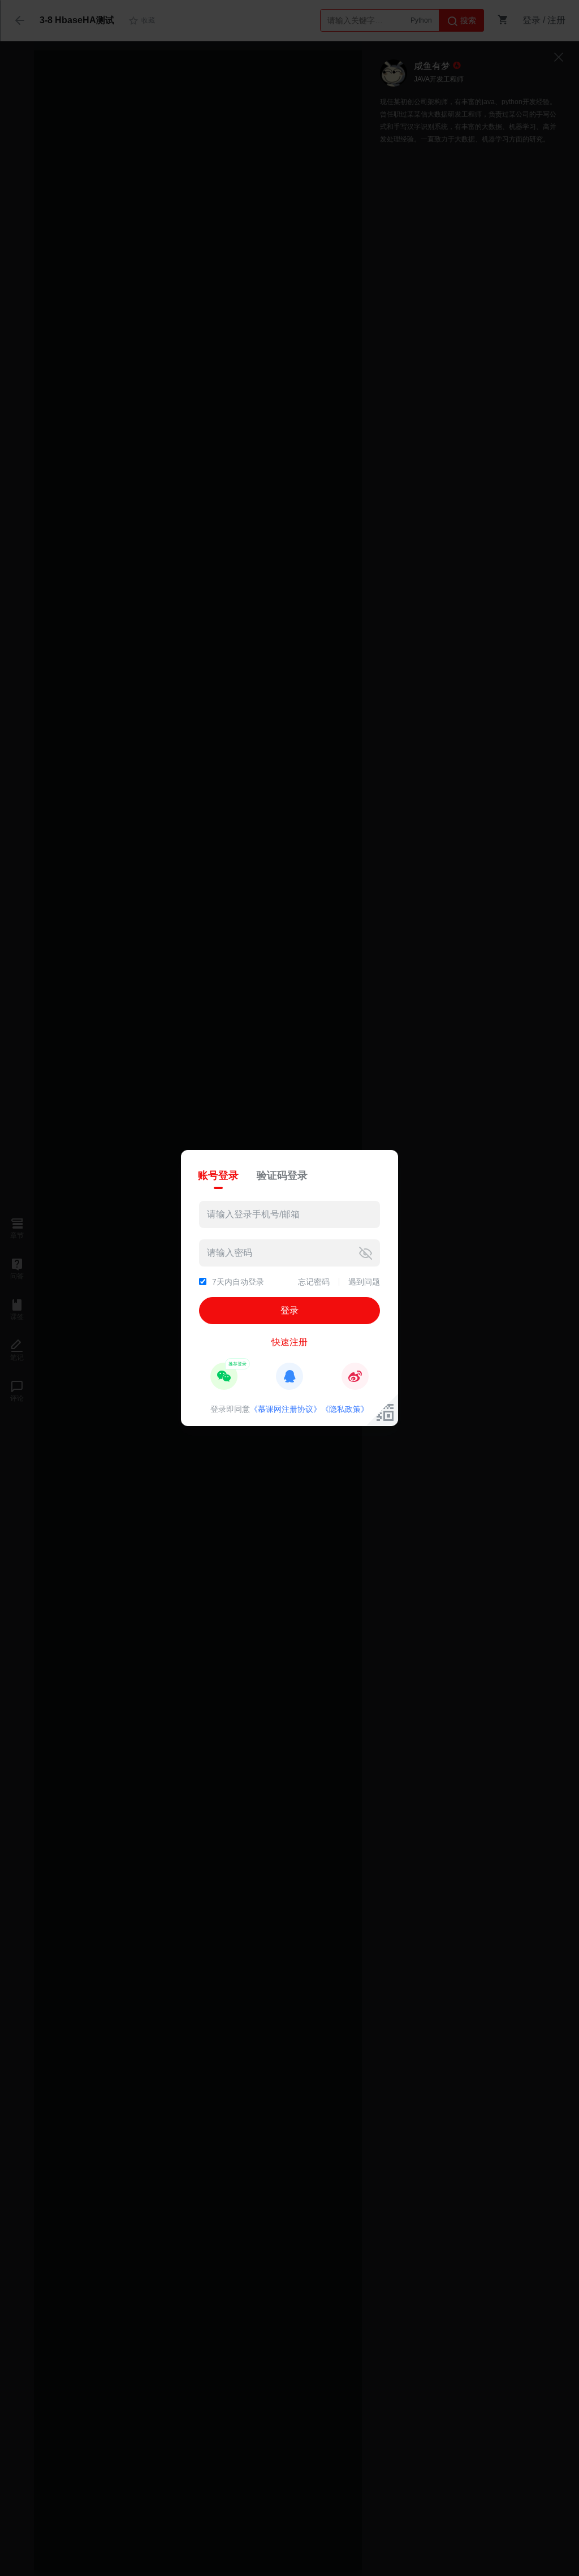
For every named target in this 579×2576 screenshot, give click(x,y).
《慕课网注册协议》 (286, 1409)
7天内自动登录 (238, 1282)
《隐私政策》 (345, 1409)
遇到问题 (364, 1282)
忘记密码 (314, 1282)
